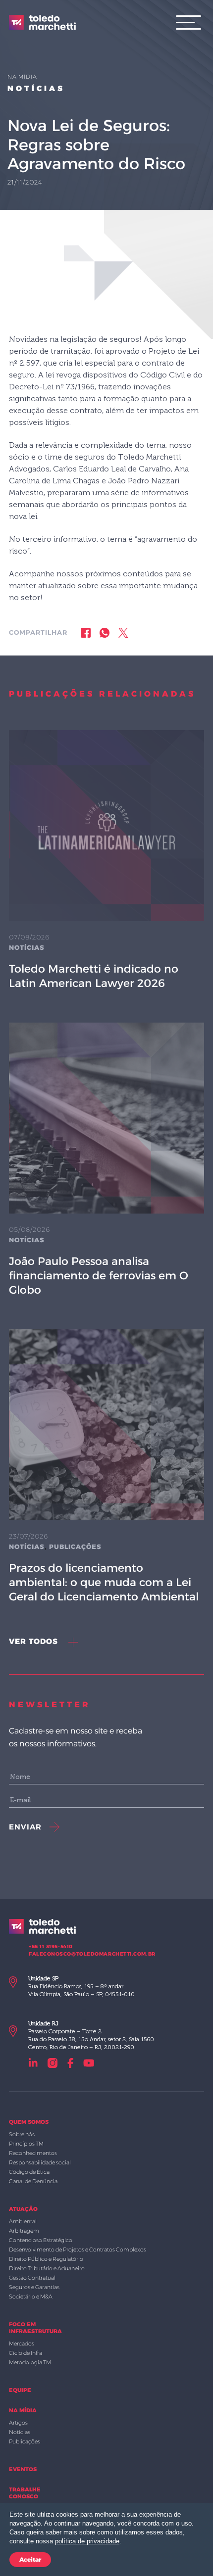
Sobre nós (22, 2134)
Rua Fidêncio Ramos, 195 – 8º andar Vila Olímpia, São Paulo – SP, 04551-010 (81, 1986)
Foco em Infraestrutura (35, 2328)
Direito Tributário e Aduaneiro (47, 2268)
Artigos (18, 2423)
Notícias (36, 88)
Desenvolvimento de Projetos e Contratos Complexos (78, 2249)
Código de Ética (29, 2172)
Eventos (23, 2469)
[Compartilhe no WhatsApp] (105, 632)
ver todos (35, 1641)
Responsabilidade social (40, 2162)
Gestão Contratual (32, 2278)
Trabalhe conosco (25, 2493)
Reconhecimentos (33, 2153)
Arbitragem (24, 2231)
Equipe (20, 2390)
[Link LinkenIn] (33, 2063)
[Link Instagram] (53, 2063)
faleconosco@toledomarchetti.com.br (92, 1954)
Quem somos (29, 2122)
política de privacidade (87, 2541)
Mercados (22, 2343)
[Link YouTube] (89, 2063)
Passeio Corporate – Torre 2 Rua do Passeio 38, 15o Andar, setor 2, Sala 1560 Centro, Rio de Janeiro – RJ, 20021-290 (91, 2035)
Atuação (23, 2209)
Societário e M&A (31, 2296)
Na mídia (23, 2410)
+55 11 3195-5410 (51, 1946)
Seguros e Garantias (34, 2287)
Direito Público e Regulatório (46, 2259)
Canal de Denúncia (33, 2181)
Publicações (75, 1546)
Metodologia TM (30, 2362)
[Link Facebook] (71, 2063)
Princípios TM (26, 2144)
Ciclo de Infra (26, 2353)
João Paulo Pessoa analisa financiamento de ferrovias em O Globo (99, 1276)
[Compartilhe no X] (123, 632)
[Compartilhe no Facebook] (86, 632)
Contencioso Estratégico (41, 2240)
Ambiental (23, 2221)
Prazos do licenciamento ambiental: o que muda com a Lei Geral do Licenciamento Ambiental (104, 1582)
